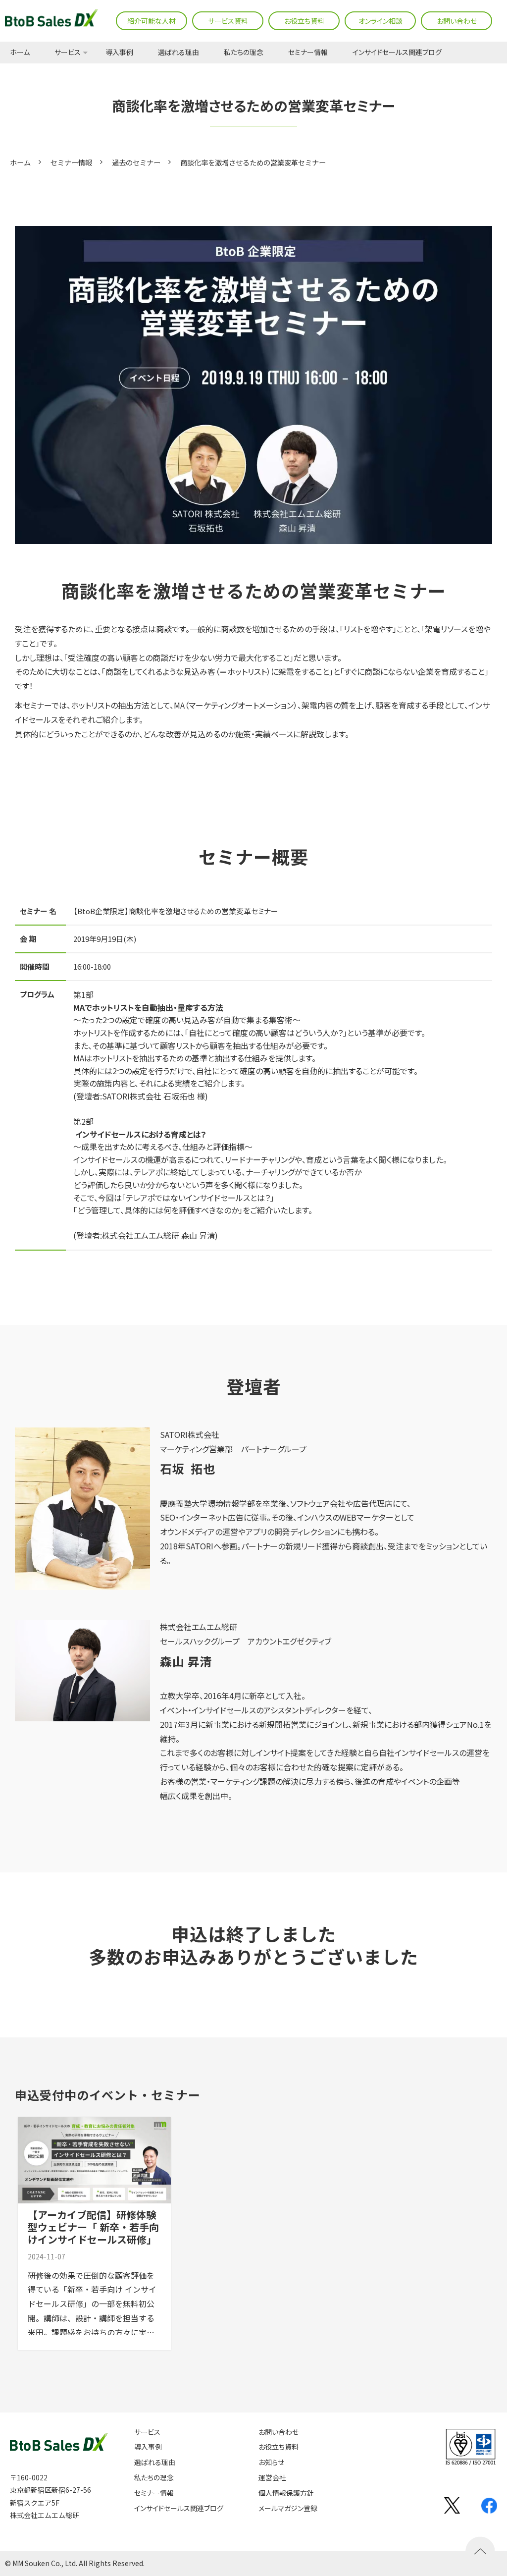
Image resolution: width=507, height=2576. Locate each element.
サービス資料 (228, 21)
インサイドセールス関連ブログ (397, 53)
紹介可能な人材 (152, 21)
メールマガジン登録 (288, 2508)
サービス (68, 53)
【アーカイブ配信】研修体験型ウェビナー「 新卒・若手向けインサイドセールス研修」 (93, 2227)
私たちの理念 (244, 53)
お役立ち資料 (304, 21)
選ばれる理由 (178, 53)
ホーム (20, 53)
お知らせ (271, 2462)
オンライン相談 (380, 21)
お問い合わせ (457, 21)
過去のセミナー (136, 162)
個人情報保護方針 (286, 2493)
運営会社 (272, 2478)
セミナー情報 (308, 53)
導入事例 (119, 53)
